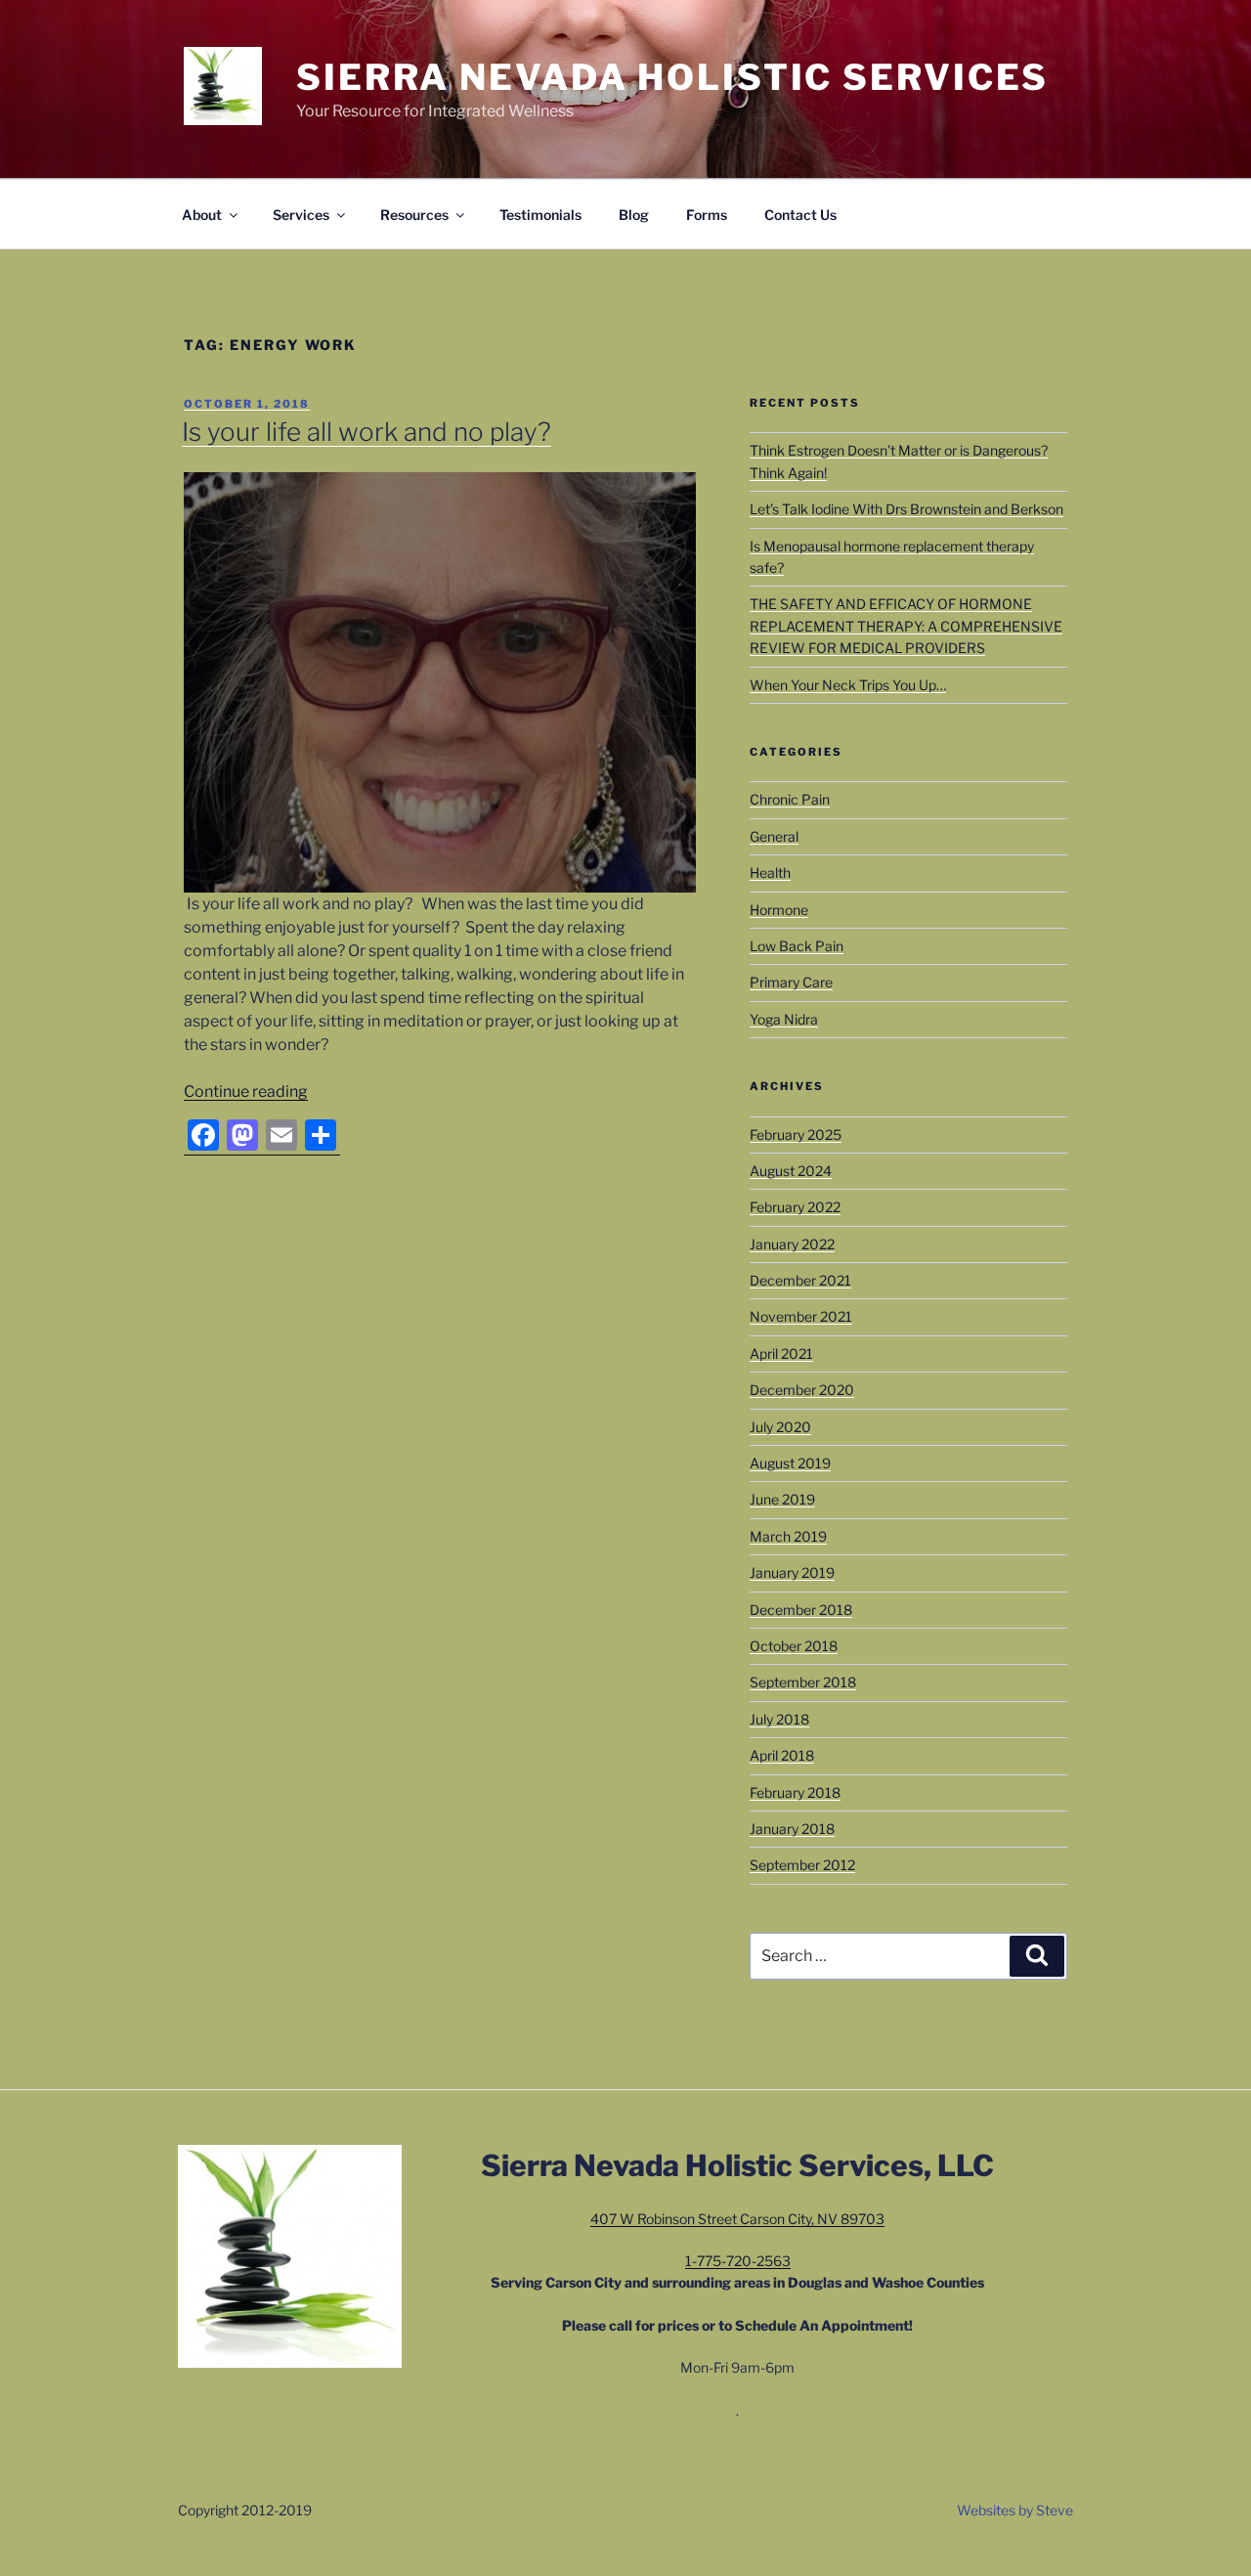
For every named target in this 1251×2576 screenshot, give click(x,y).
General (774, 836)
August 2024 (791, 1171)
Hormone (779, 910)
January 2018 (792, 1829)
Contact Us (800, 215)
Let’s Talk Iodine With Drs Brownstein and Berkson (906, 509)
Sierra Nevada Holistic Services (672, 77)
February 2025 (796, 1135)
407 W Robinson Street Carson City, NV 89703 (737, 2219)
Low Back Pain (797, 946)
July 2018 (779, 1719)
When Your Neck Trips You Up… (848, 685)
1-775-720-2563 (738, 2261)
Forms (707, 215)
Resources (414, 215)
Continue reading (246, 1092)
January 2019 (792, 1572)
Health (770, 873)
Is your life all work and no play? (367, 432)
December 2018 (801, 1610)
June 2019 (782, 1499)
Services (301, 215)
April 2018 (782, 1755)
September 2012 (802, 1865)
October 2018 (794, 1646)
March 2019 (788, 1536)
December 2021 (800, 1280)
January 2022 (792, 1244)
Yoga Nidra (784, 1019)
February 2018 (795, 1792)
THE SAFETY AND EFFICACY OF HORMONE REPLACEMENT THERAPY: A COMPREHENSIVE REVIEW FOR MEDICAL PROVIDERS (906, 626)
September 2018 (803, 1682)
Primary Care (791, 982)
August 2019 (790, 1463)
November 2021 (801, 1316)
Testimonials (540, 215)
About (202, 215)
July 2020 (780, 1427)
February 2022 (795, 1207)
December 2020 (802, 1390)
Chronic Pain (790, 799)
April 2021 (781, 1353)
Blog (634, 215)
